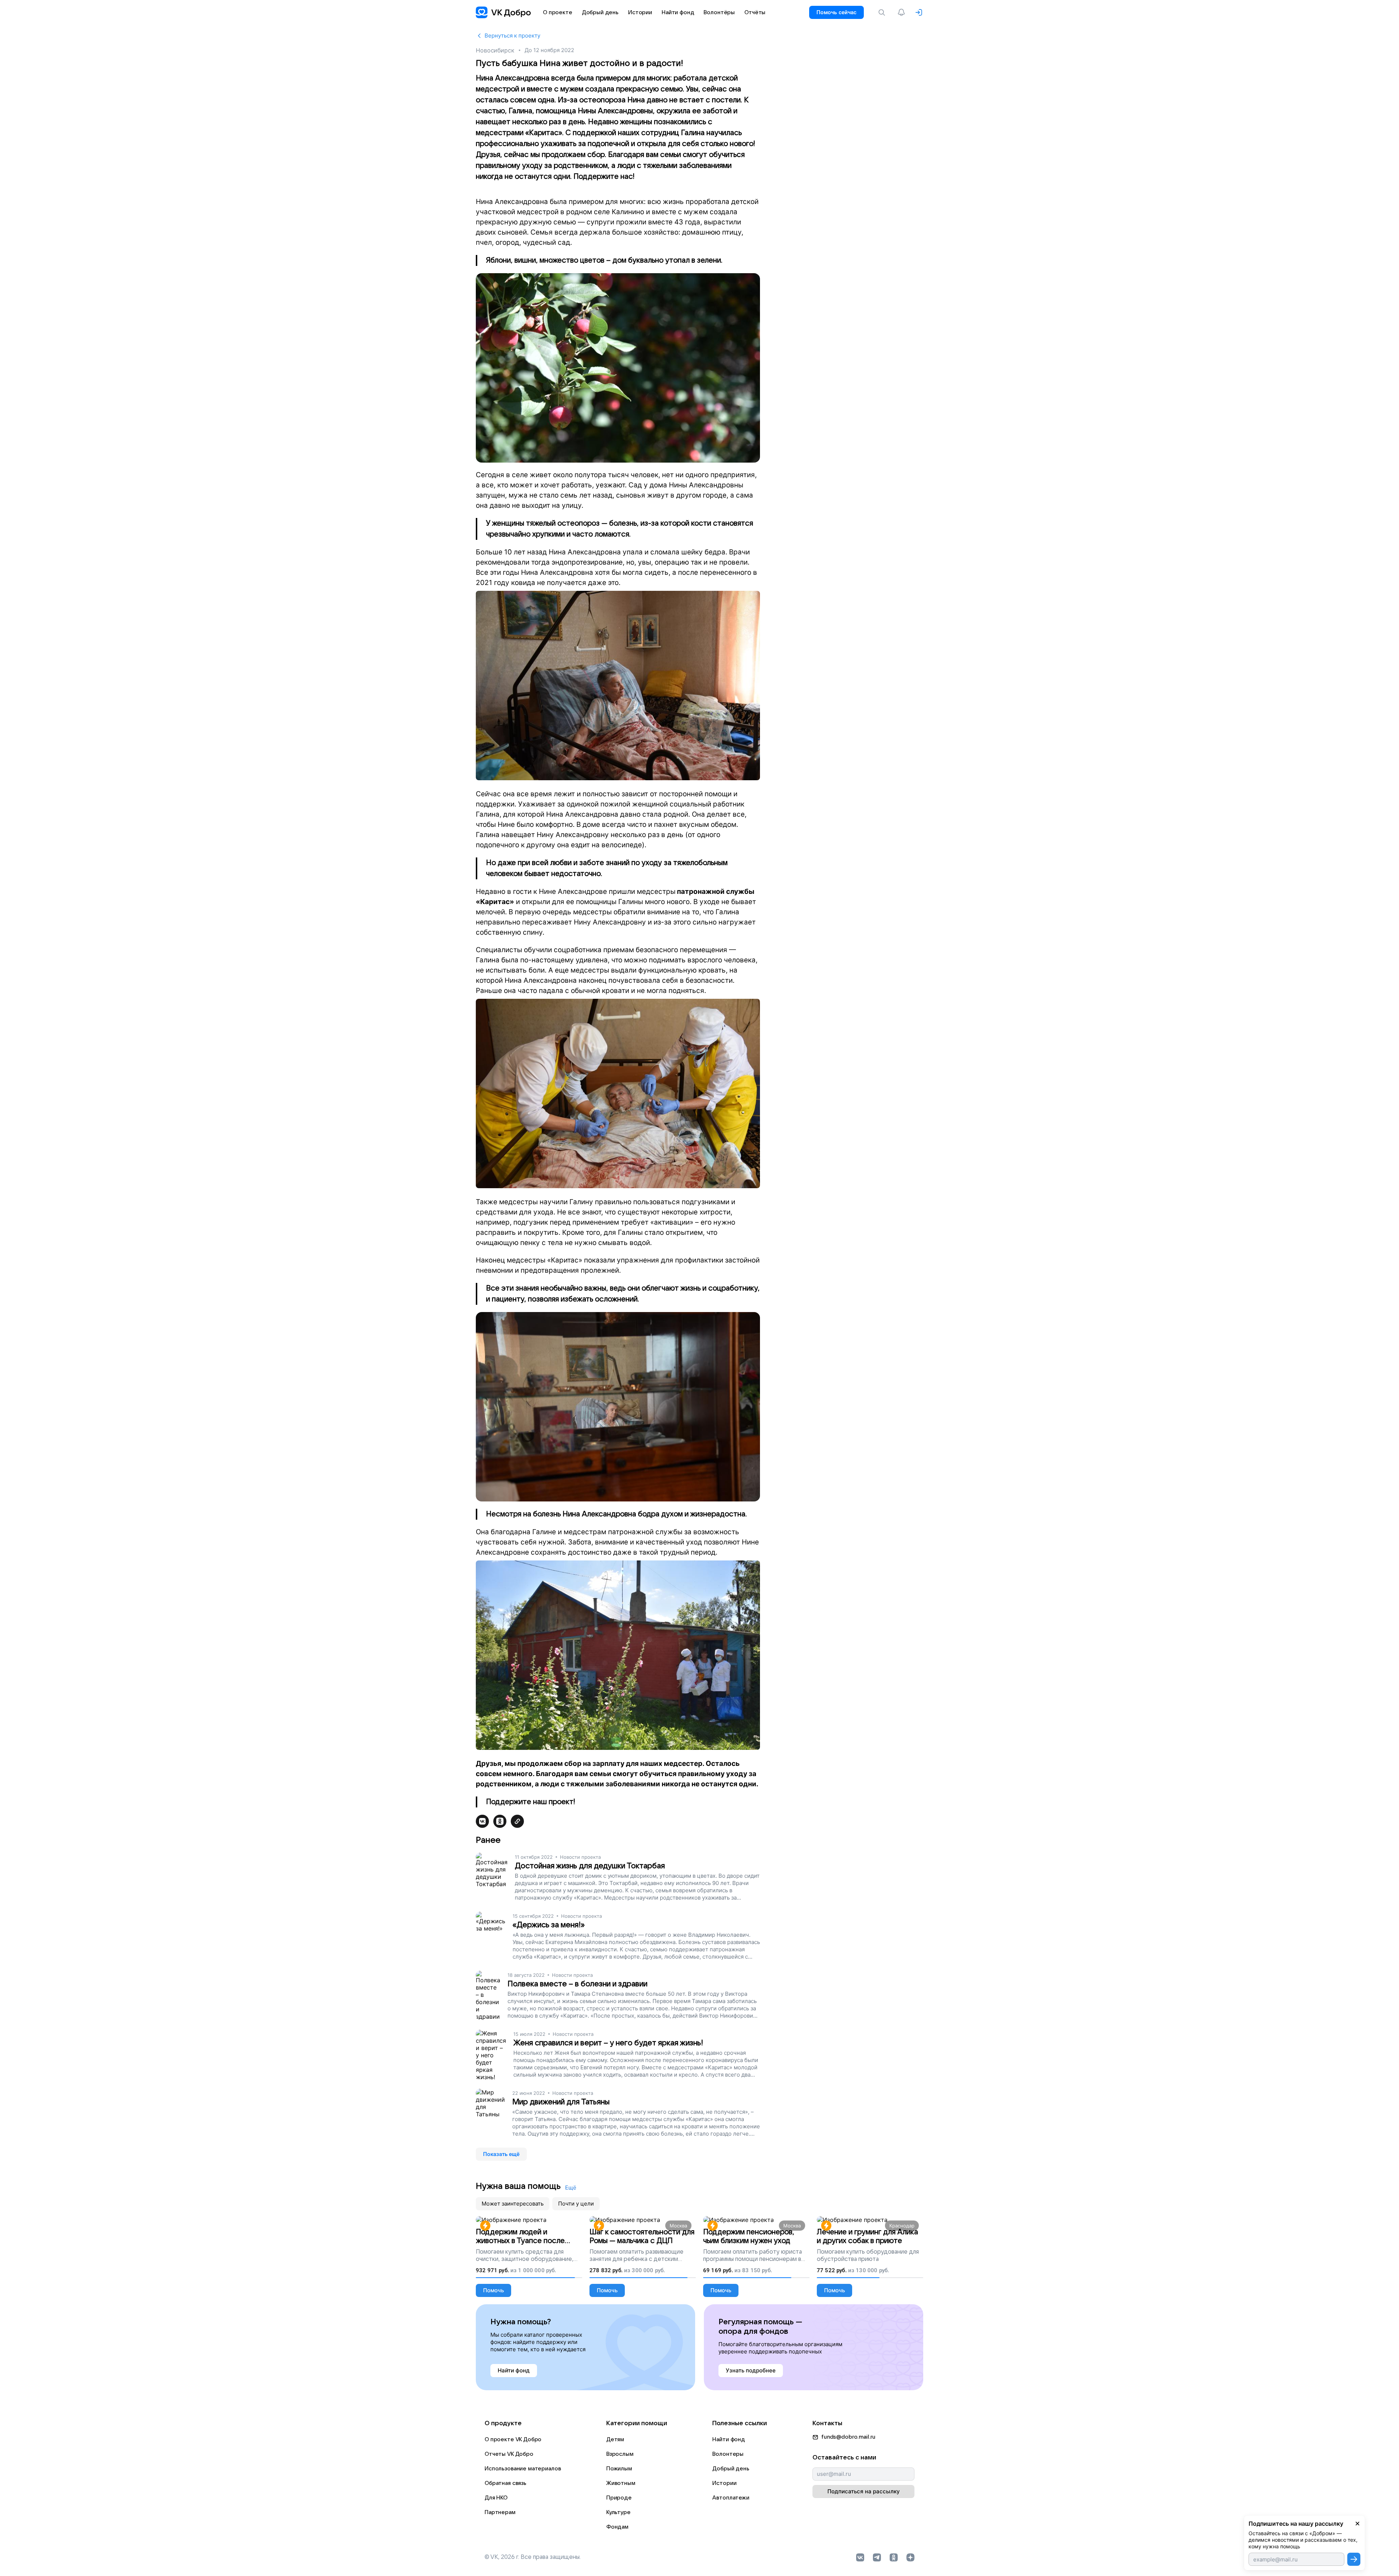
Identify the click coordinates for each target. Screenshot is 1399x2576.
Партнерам (500, 2512)
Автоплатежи (731, 2498)
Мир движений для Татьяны (561, 2102)
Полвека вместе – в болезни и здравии (577, 1984)
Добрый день (731, 2469)
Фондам (617, 2527)
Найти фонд (729, 2439)
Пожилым (619, 2469)
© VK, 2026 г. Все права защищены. (533, 2557)
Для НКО (496, 2498)
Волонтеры (728, 2454)
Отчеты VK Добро (509, 2454)
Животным (621, 2483)
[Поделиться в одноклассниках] (500, 1821)
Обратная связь (505, 2483)
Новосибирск (495, 50)
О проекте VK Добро (513, 2439)
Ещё (571, 2188)
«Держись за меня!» (549, 1925)
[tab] (513, 2204)
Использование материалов (523, 2469)
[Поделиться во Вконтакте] (482, 1821)
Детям (615, 2439)
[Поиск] (883, 12)
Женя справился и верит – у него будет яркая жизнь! (608, 2043)
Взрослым (620, 2454)
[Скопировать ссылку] (517, 1821)
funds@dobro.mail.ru (848, 2437)
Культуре (618, 2512)
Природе (619, 2498)
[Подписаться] (1354, 2559)
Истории (724, 2483)
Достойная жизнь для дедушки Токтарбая (590, 1866)
